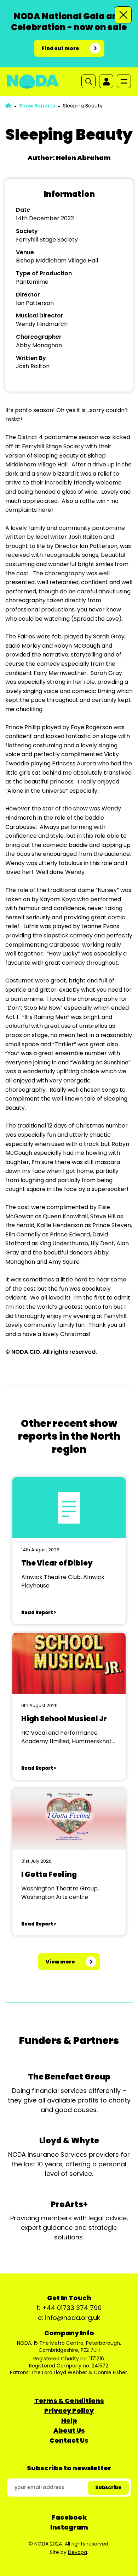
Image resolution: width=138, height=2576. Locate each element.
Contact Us (69, 2440)
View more (60, 1962)
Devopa (77, 2552)
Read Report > (39, 1613)
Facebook (69, 2517)
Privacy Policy (69, 2411)
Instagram (69, 2527)
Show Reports (37, 106)
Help (69, 2420)
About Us (69, 2430)
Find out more (60, 48)
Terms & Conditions (69, 2401)
